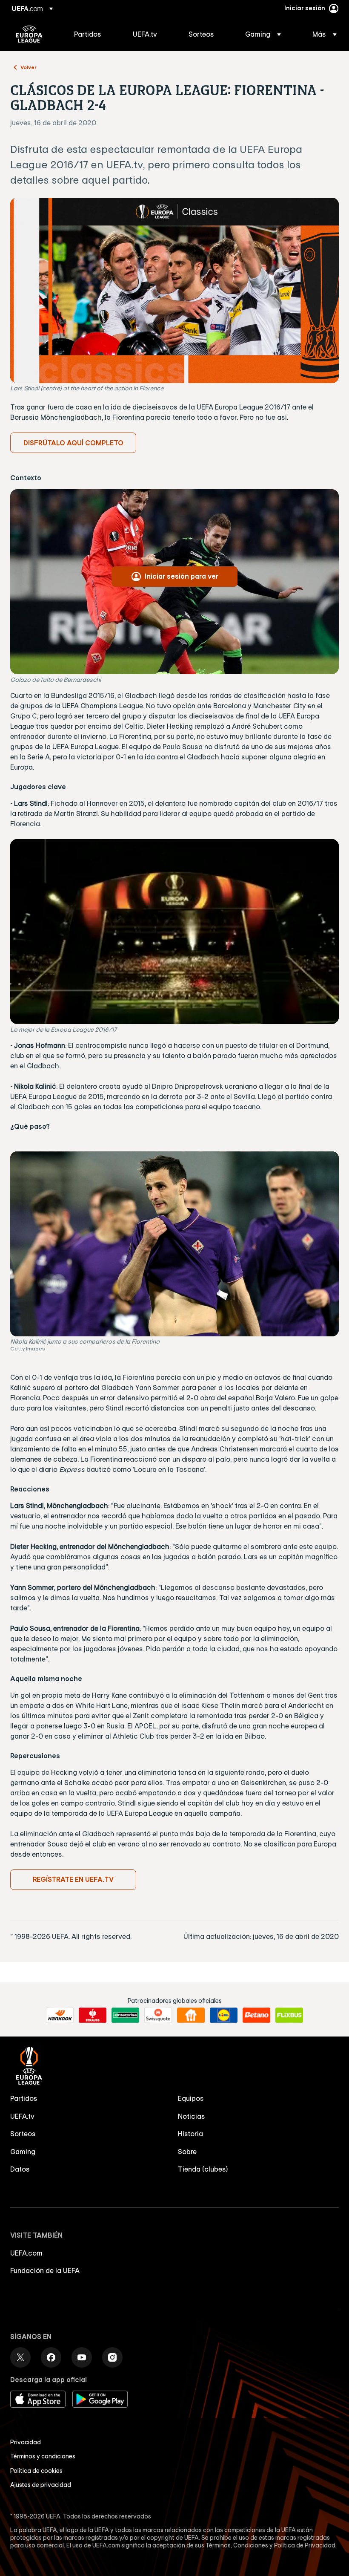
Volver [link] (29, 67)
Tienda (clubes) (203, 2169)
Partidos (24, 2098)
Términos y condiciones (43, 2456)
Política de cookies (36, 2471)
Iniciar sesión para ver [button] (182, 576)
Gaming (23, 2152)
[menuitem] (93, 34)
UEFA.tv (22, 2116)
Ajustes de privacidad (41, 2485)
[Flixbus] (289, 2015)
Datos (20, 2169)
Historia (190, 2134)
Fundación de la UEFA (45, 2270)
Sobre (187, 2152)
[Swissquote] (158, 2015)
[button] (263, 34)
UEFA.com (26, 2253)
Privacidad (26, 2442)
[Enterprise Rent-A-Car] (125, 2015)
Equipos (191, 2098)
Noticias (192, 2116)
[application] (174, 932)
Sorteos (23, 2134)
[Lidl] (224, 2015)
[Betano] (256, 2015)
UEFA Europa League (29, 34)
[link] (88, 34)
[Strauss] (93, 2015)
